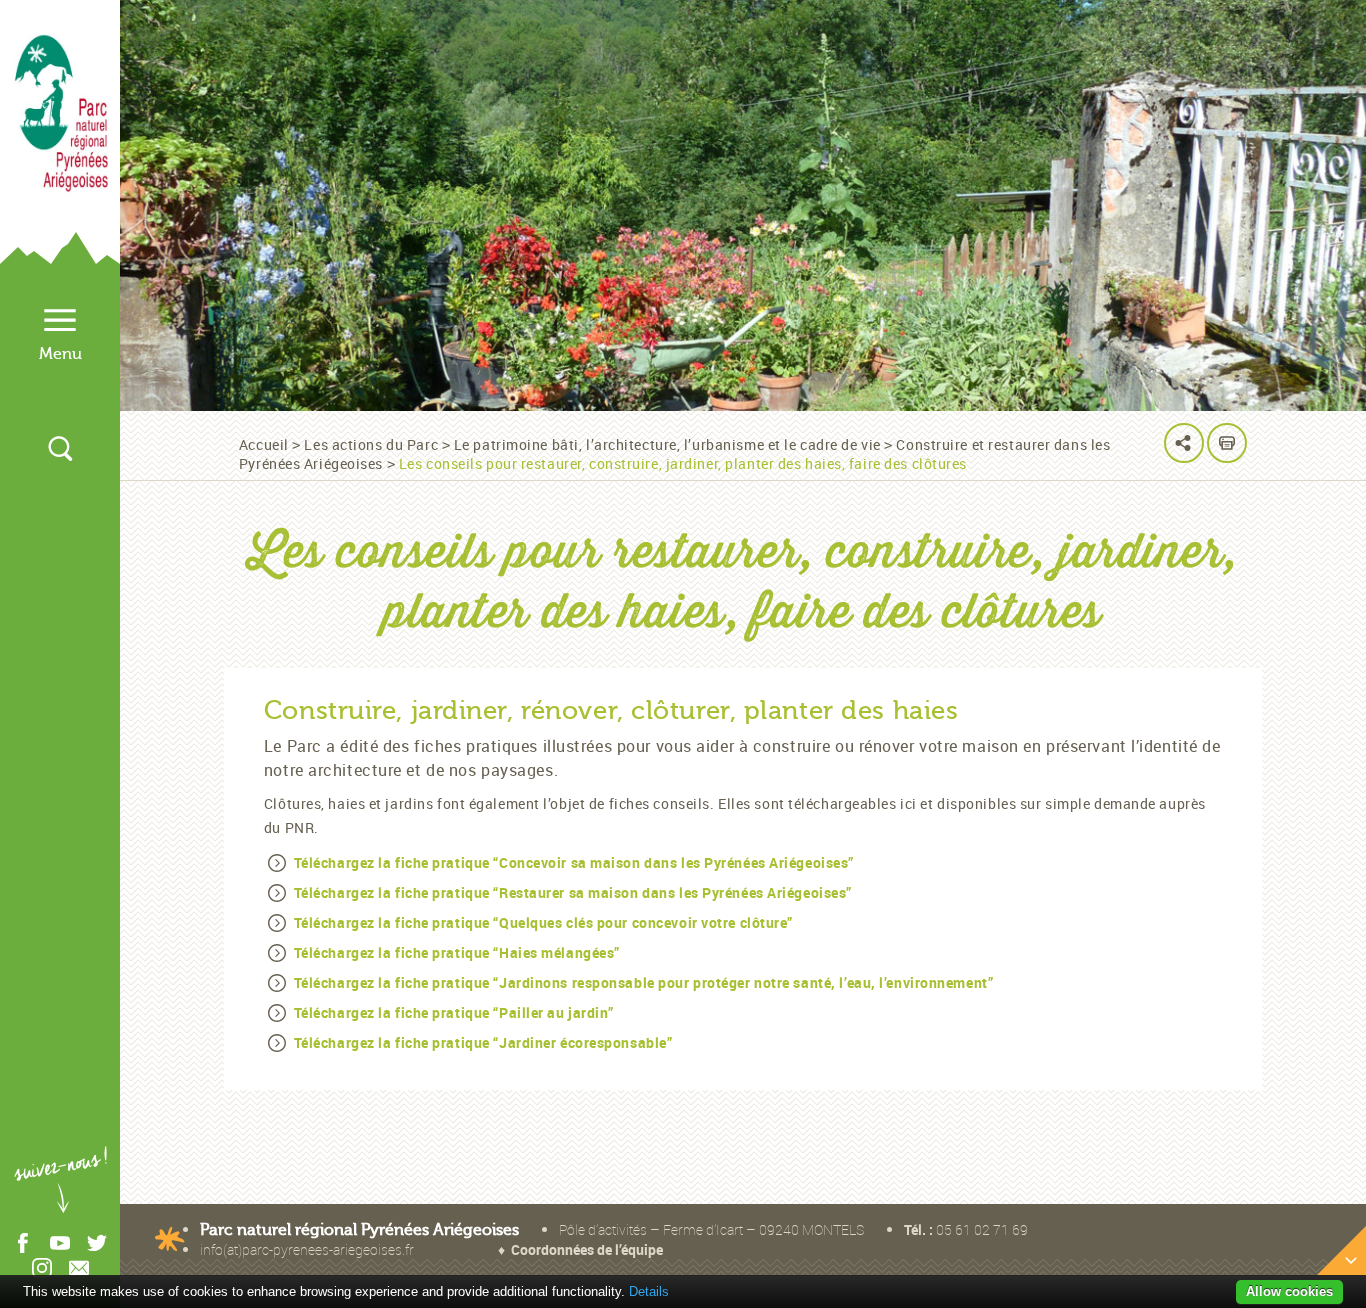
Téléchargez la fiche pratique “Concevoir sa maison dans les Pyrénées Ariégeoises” (574, 862)
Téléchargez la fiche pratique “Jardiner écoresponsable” (483, 1042)
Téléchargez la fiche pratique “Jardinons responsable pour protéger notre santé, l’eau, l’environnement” (644, 982)
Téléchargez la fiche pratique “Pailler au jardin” (454, 1012)
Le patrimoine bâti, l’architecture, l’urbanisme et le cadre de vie (667, 444)
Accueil (264, 444)
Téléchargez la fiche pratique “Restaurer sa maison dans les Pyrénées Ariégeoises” (573, 892)
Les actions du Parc (371, 444)
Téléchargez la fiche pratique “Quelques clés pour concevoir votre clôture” (543, 922)
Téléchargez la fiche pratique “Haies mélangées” (457, 952)
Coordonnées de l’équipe (587, 1249)
